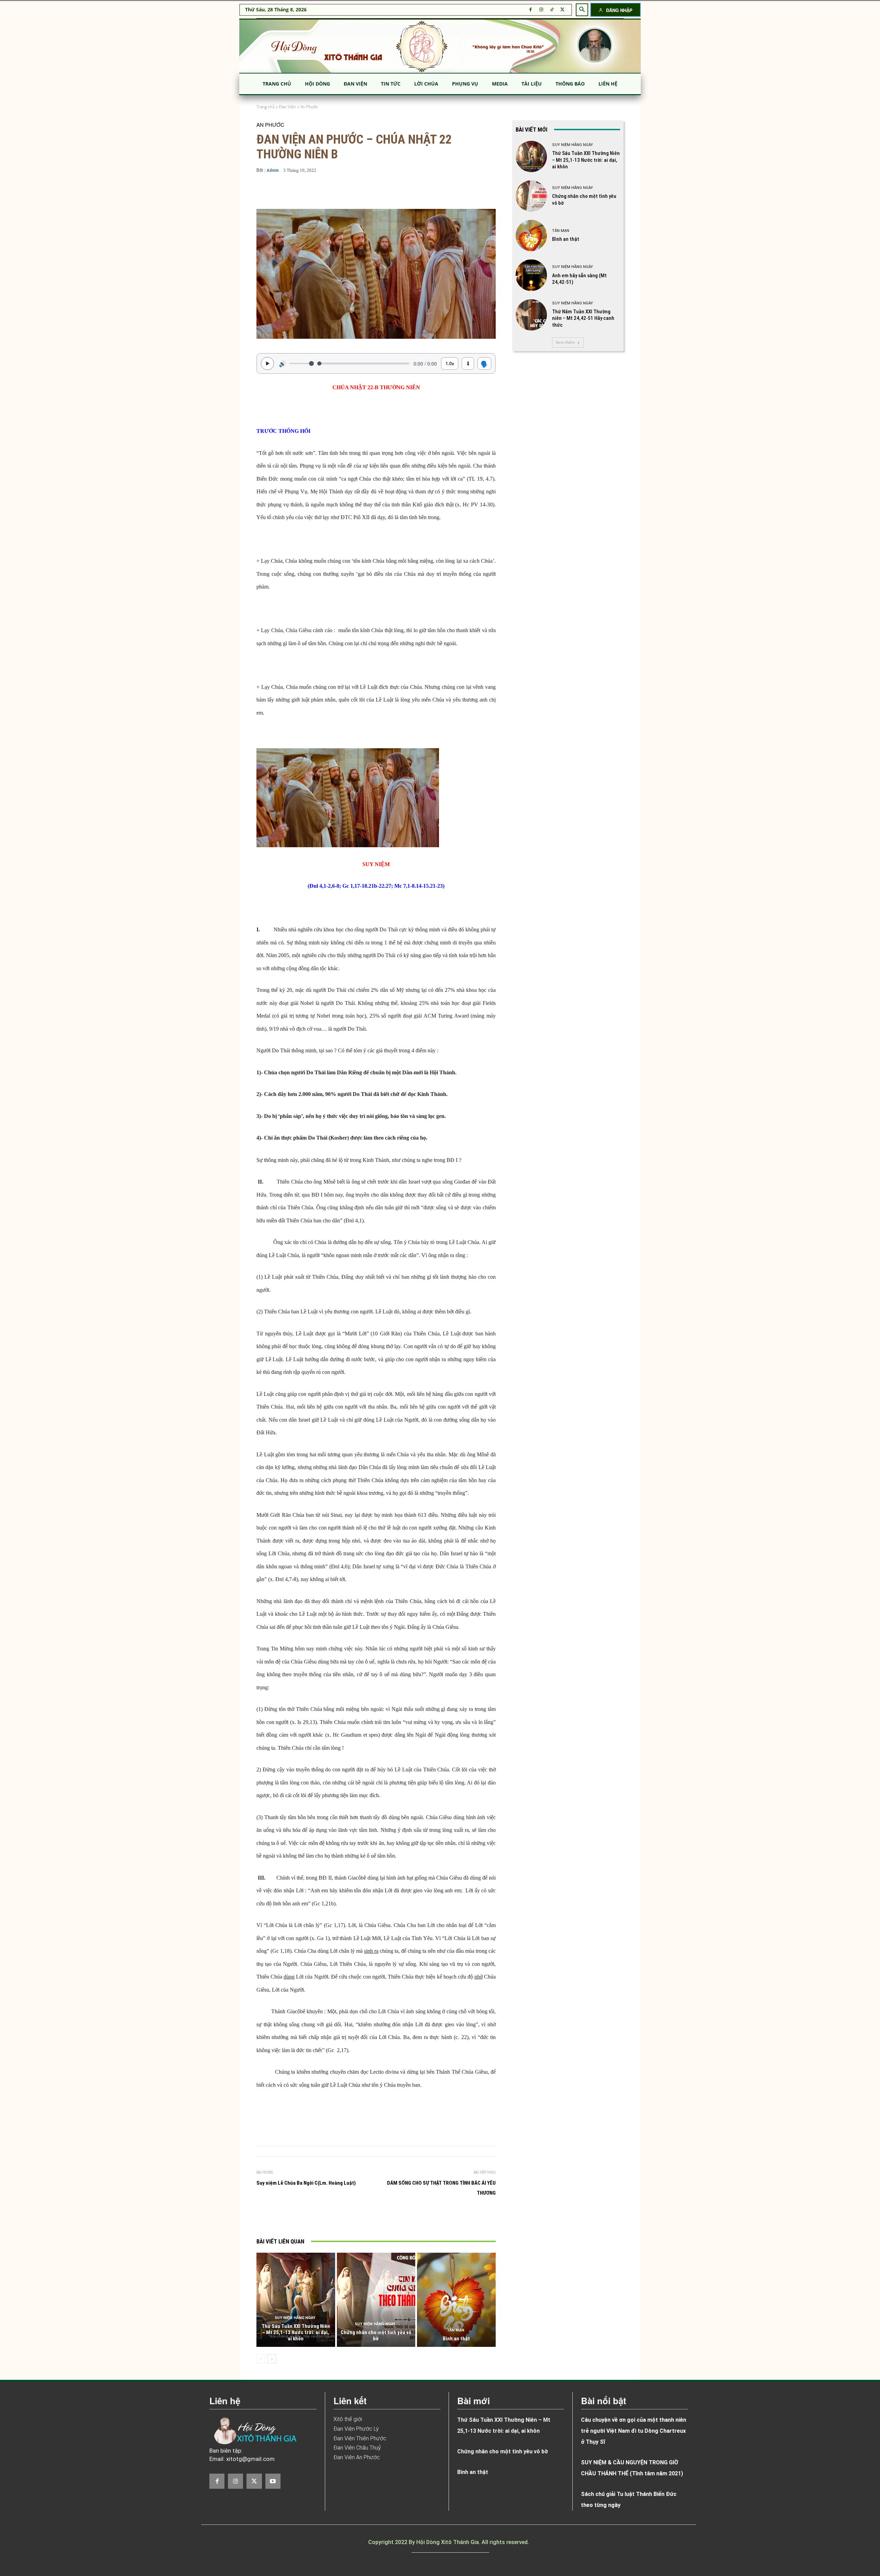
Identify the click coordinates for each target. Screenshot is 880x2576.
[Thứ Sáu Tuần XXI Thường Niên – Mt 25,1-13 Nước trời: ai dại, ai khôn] (296, 2300)
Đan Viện (288, 107)
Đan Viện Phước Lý (356, 2429)
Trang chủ (266, 107)
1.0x (450, 363)
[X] (563, 10)
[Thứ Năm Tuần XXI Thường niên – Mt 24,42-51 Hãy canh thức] (531, 315)
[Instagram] (541, 10)
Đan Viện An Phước (357, 2457)
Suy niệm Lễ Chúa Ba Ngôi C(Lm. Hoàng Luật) (306, 2183)
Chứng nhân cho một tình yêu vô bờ (376, 2336)
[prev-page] (261, 2359)
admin (273, 170)
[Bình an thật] (456, 2300)
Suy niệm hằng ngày (295, 2318)
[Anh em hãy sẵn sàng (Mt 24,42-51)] (531, 275)
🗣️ (484, 363)
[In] (306, 2218)
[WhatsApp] (370, 2218)
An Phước (309, 107)
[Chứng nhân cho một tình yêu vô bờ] (376, 2300)
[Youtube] (273, 2481)
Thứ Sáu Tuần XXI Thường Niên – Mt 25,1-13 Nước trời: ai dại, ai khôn (296, 2332)
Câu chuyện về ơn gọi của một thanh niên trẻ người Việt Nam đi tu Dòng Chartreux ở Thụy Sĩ (634, 2431)
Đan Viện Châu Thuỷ (357, 2448)
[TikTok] (552, 10)
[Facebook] (531, 10)
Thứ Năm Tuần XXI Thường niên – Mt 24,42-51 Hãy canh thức (583, 318)
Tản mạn (455, 2330)
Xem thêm (565, 342)
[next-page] (272, 2359)
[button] (582, 10)
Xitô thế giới (348, 2419)
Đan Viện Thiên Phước (360, 2438)
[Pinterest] (354, 2218)
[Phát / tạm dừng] (267, 363)
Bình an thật (456, 2339)
